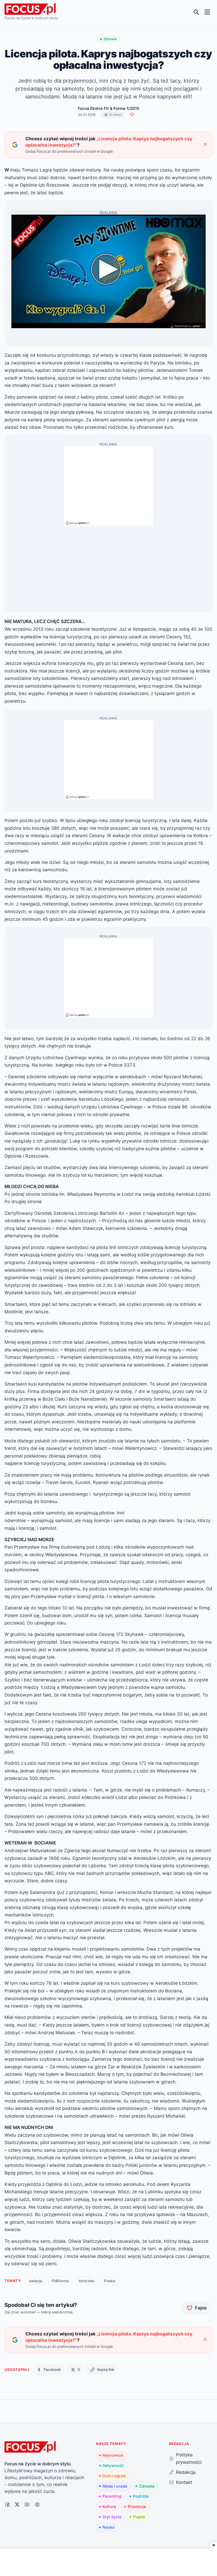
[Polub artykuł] (132, 115)
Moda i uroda (115, 2486)
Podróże (141, 2496)
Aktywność (113, 2466)
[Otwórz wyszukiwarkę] (196, 12)
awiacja (36, 2281)
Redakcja (186, 2472)
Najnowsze (113, 2455)
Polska (110, 2281)
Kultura (109, 2507)
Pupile (139, 2517)
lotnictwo (86, 2281)
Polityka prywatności (189, 2458)
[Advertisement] (108, 484)
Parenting (112, 2496)
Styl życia (112, 2517)
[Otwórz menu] (207, 12)
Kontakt (184, 2482)
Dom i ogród (114, 2476)
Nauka (108, 2527)
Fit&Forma (60, 2281)
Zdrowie (147, 2486)
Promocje (137, 2507)
